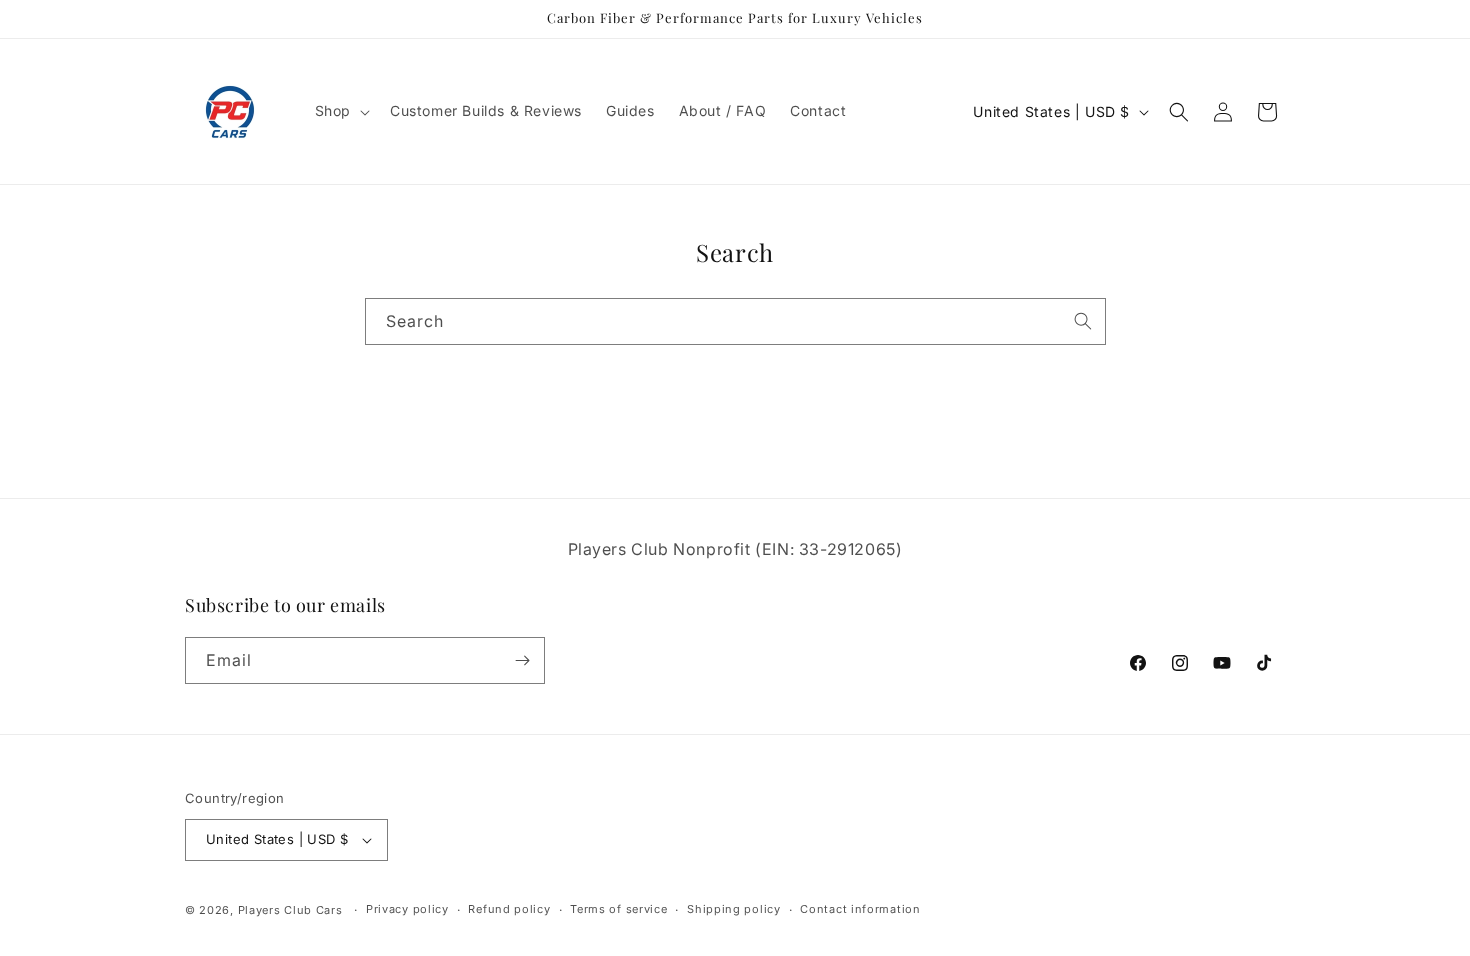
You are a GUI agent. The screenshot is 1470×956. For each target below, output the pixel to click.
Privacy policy (407, 909)
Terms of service (618, 909)
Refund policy (509, 909)
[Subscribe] (522, 660)
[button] (340, 111)
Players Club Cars (290, 910)
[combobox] (735, 321)
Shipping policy (734, 909)
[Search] (1083, 321)
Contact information (860, 909)
